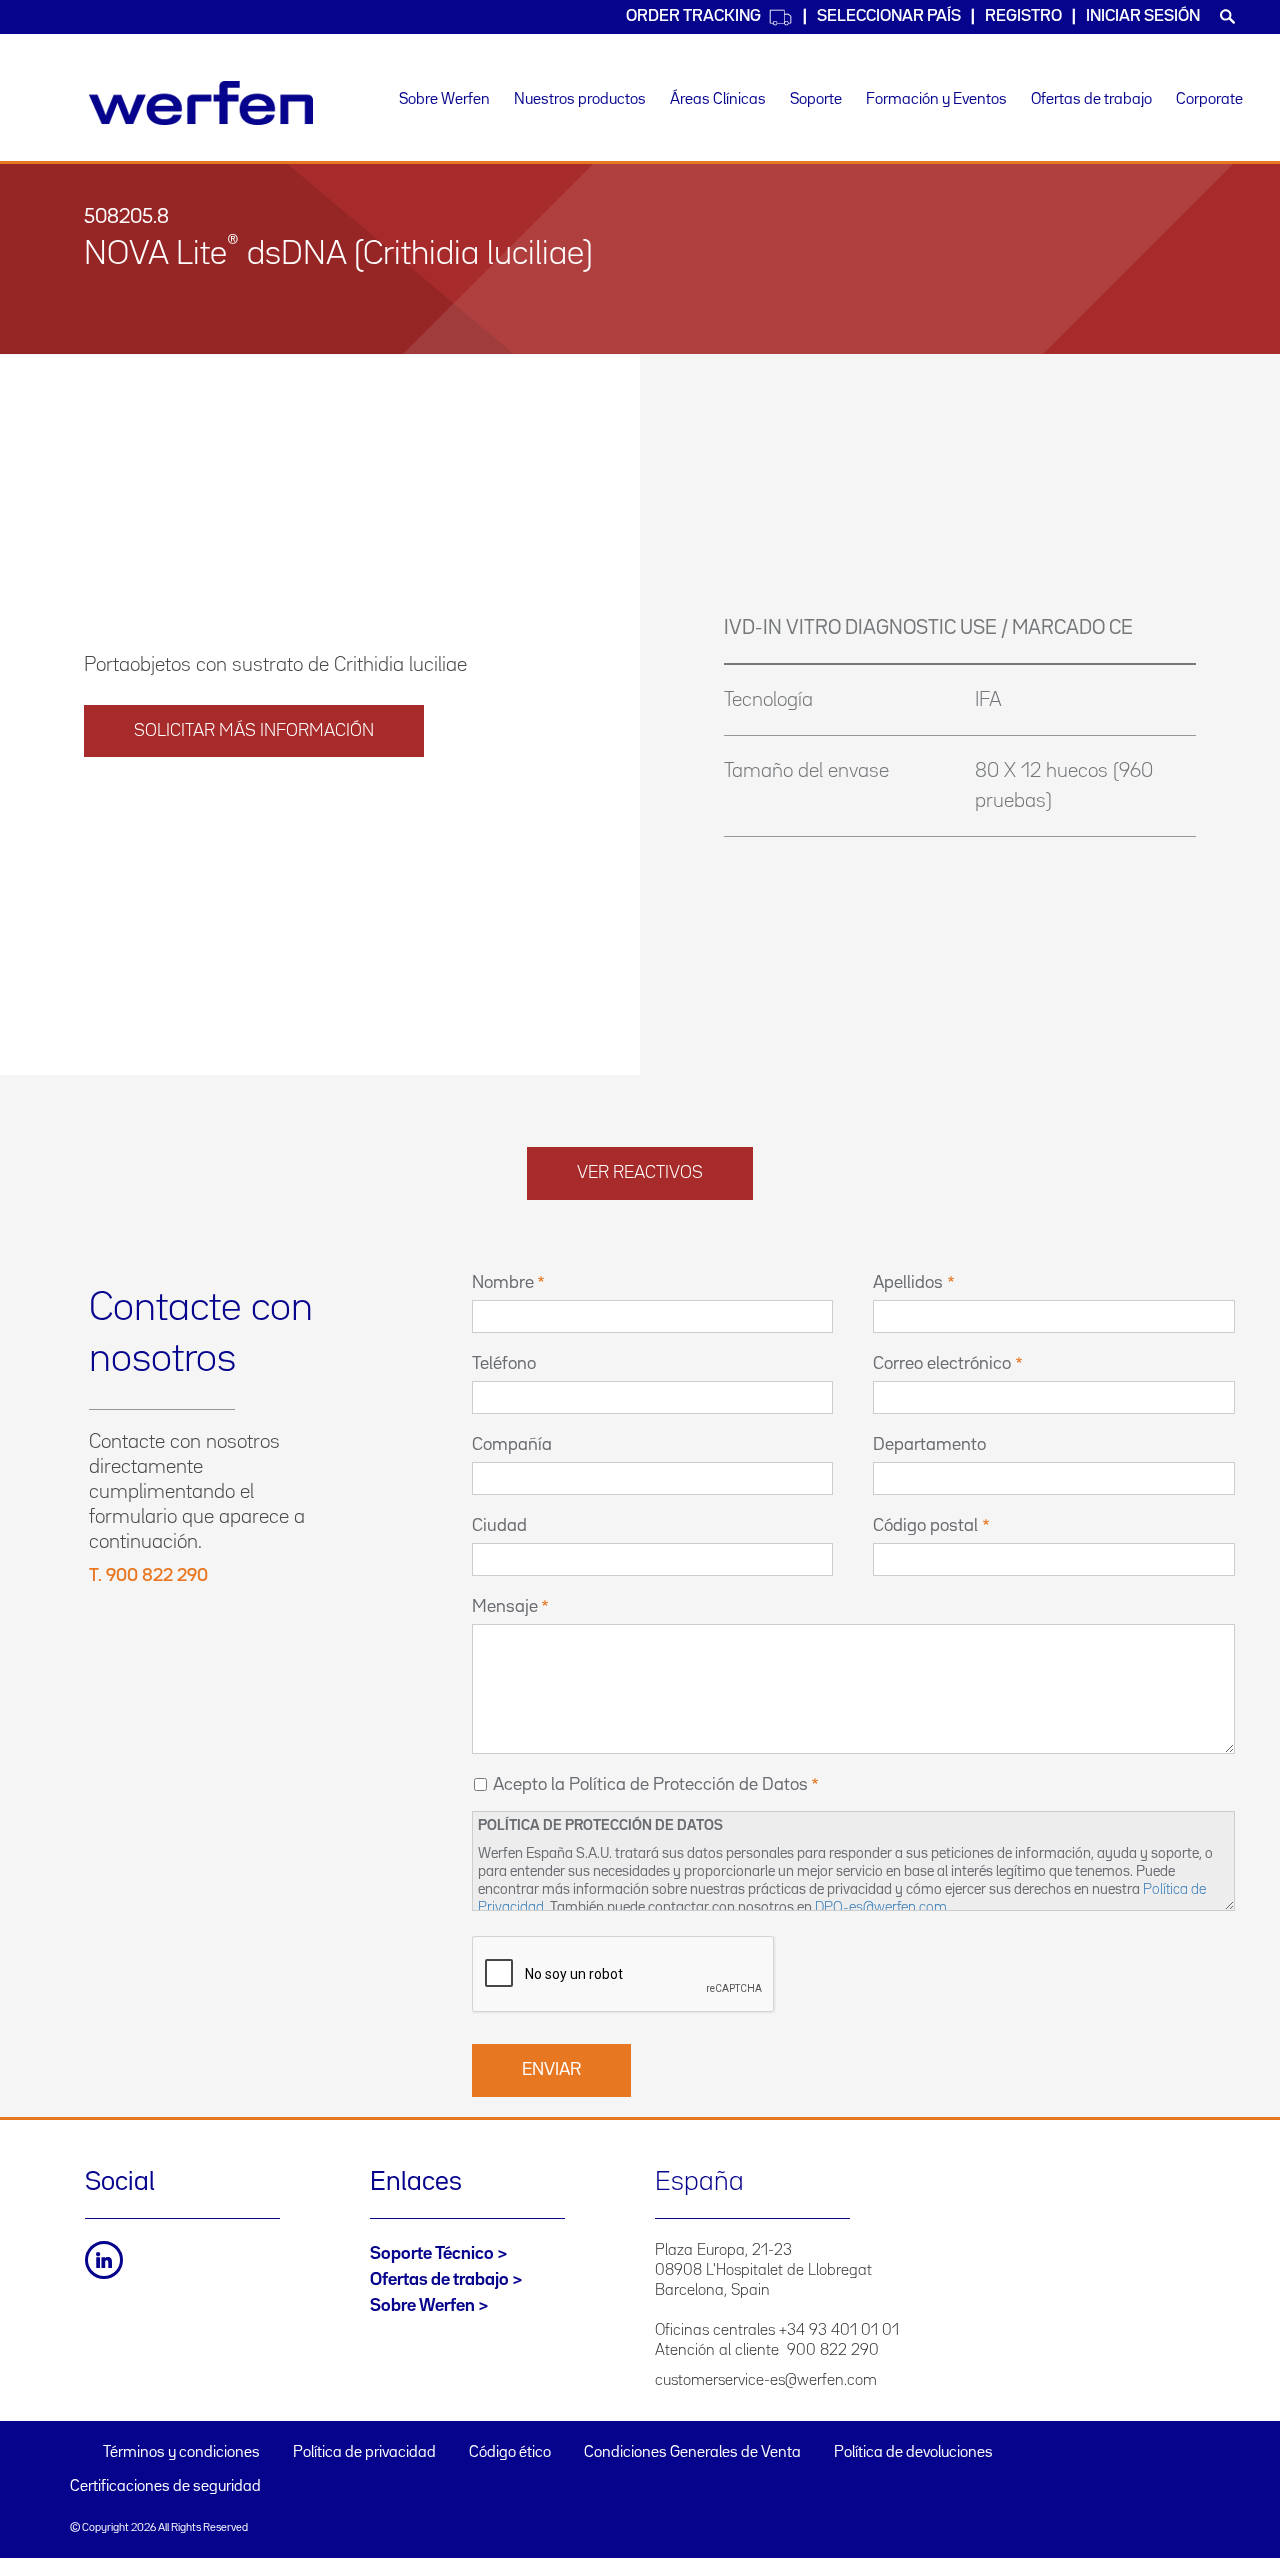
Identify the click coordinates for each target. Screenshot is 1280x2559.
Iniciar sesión (1143, 16)
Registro (1023, 16)
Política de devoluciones (913, 2453)
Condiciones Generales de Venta (692, 2453)
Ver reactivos (640, 1173)
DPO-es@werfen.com (881, 1907)
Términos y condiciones (181, 2453)
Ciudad (499, 1526)
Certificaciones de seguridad (165, 2487)
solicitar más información (254, 731)
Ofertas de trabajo (1091, 100)
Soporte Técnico (432, 2254)
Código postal (925, 1526)
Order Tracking (693, 16)
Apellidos (908, 1283)
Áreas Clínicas (718, 100)
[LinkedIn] (104, 2260)
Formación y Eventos (936, 100)
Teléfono (504, 1364)
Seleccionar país (889, 16)
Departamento (929, 1445)
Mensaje (505, 1607)
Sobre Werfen (444, 100)
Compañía (512, 1445)
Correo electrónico (942, 1364)
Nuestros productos (580, 100)
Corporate (1209, 100)
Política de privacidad (364, 2453)
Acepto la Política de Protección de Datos (650, 1785)
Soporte (816, 100)
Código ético (510, 2453)
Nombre (503, 1283)
